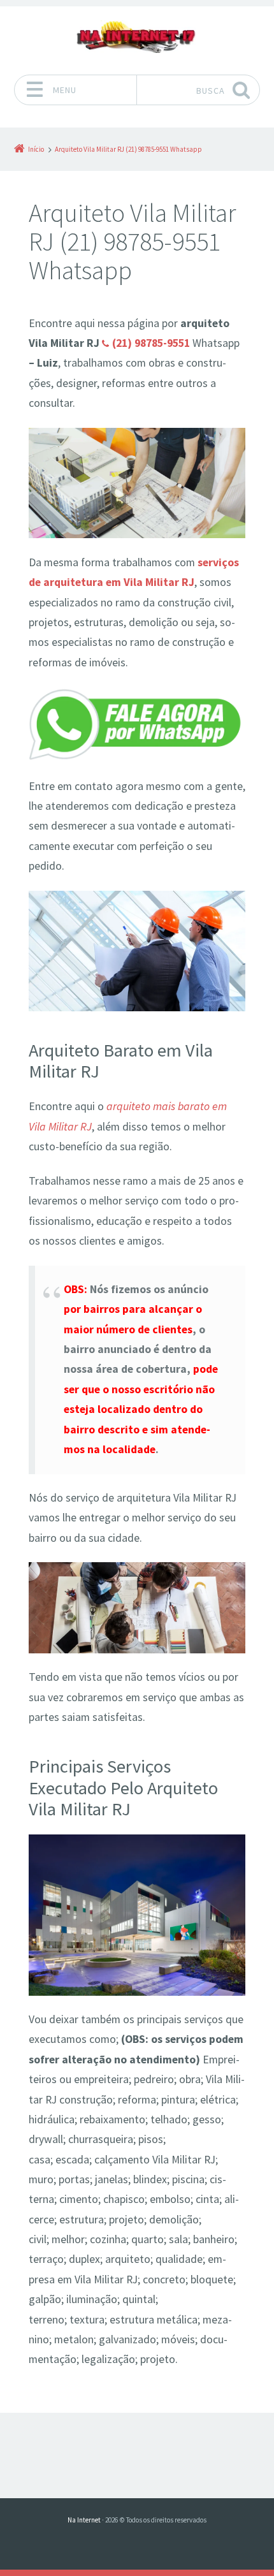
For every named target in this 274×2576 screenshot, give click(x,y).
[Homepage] (137, 37)
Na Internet (84, 2520)
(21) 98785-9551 (151, 343)
